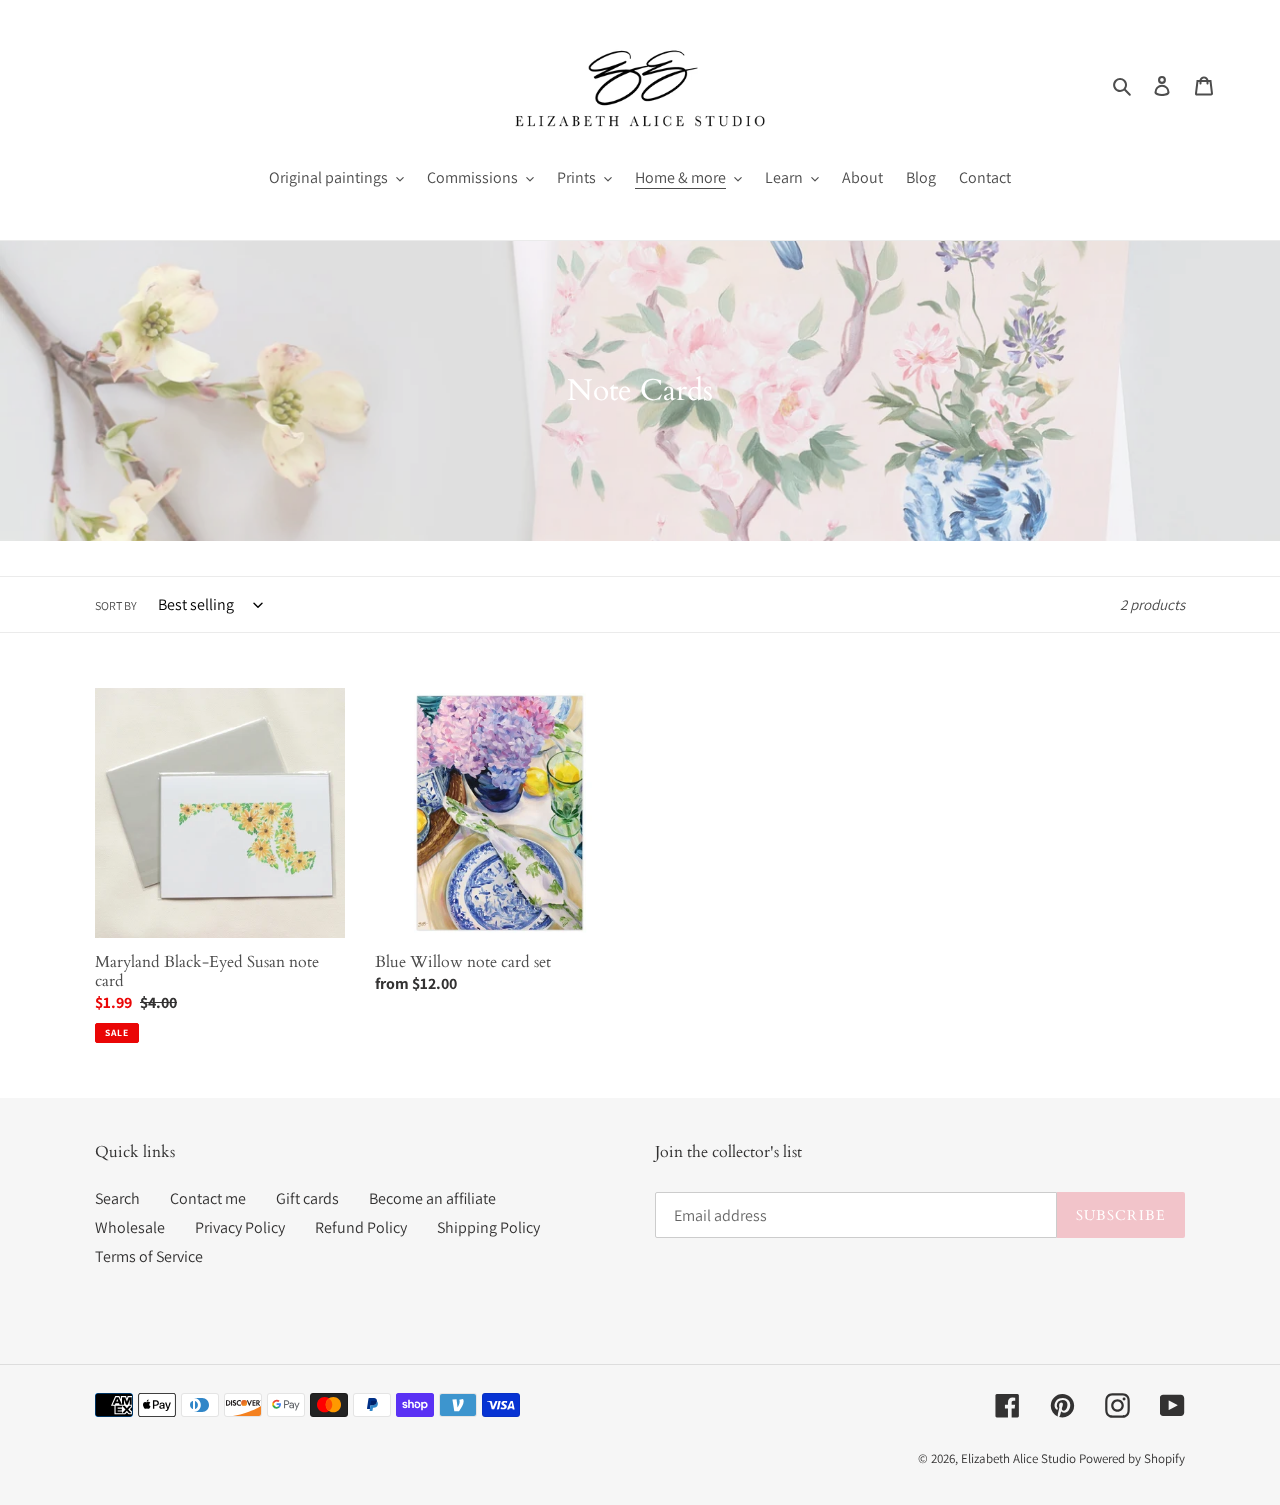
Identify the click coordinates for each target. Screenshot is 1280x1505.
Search (117, 1198)
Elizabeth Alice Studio (1018, 1458)
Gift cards (307, 1198)
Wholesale (130, 1227)
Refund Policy (361, 1227)
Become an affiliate (432, 1198)
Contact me (208, 1198)
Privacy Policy (240, 1227)
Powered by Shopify (1132, 1458)
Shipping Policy (488, 1227)
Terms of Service (149, 1256)
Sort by (116, 605)
